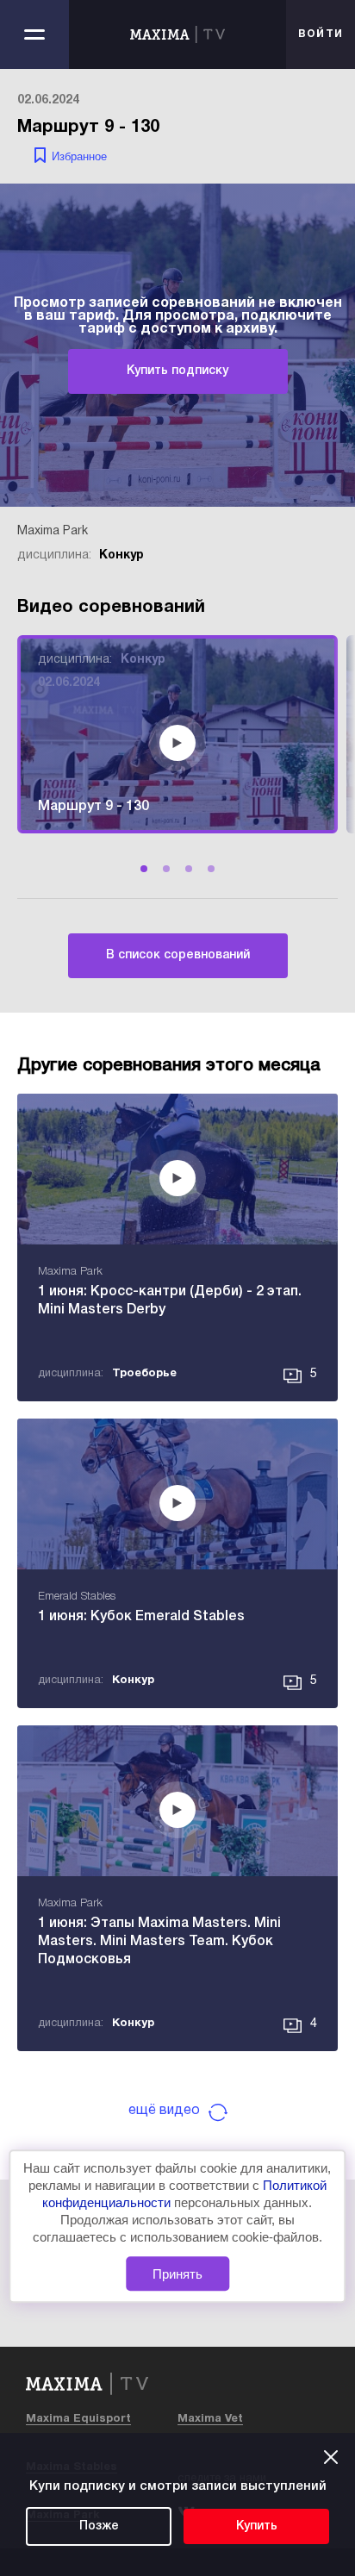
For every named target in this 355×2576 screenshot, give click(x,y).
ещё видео (164, 2111)
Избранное (79, 156)
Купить (257, 2526)
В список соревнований (178, 955)
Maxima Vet (210, 2419)
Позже (99, 2526)
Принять (177, 2274)
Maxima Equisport (78, 2419)
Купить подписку (177, 371)
